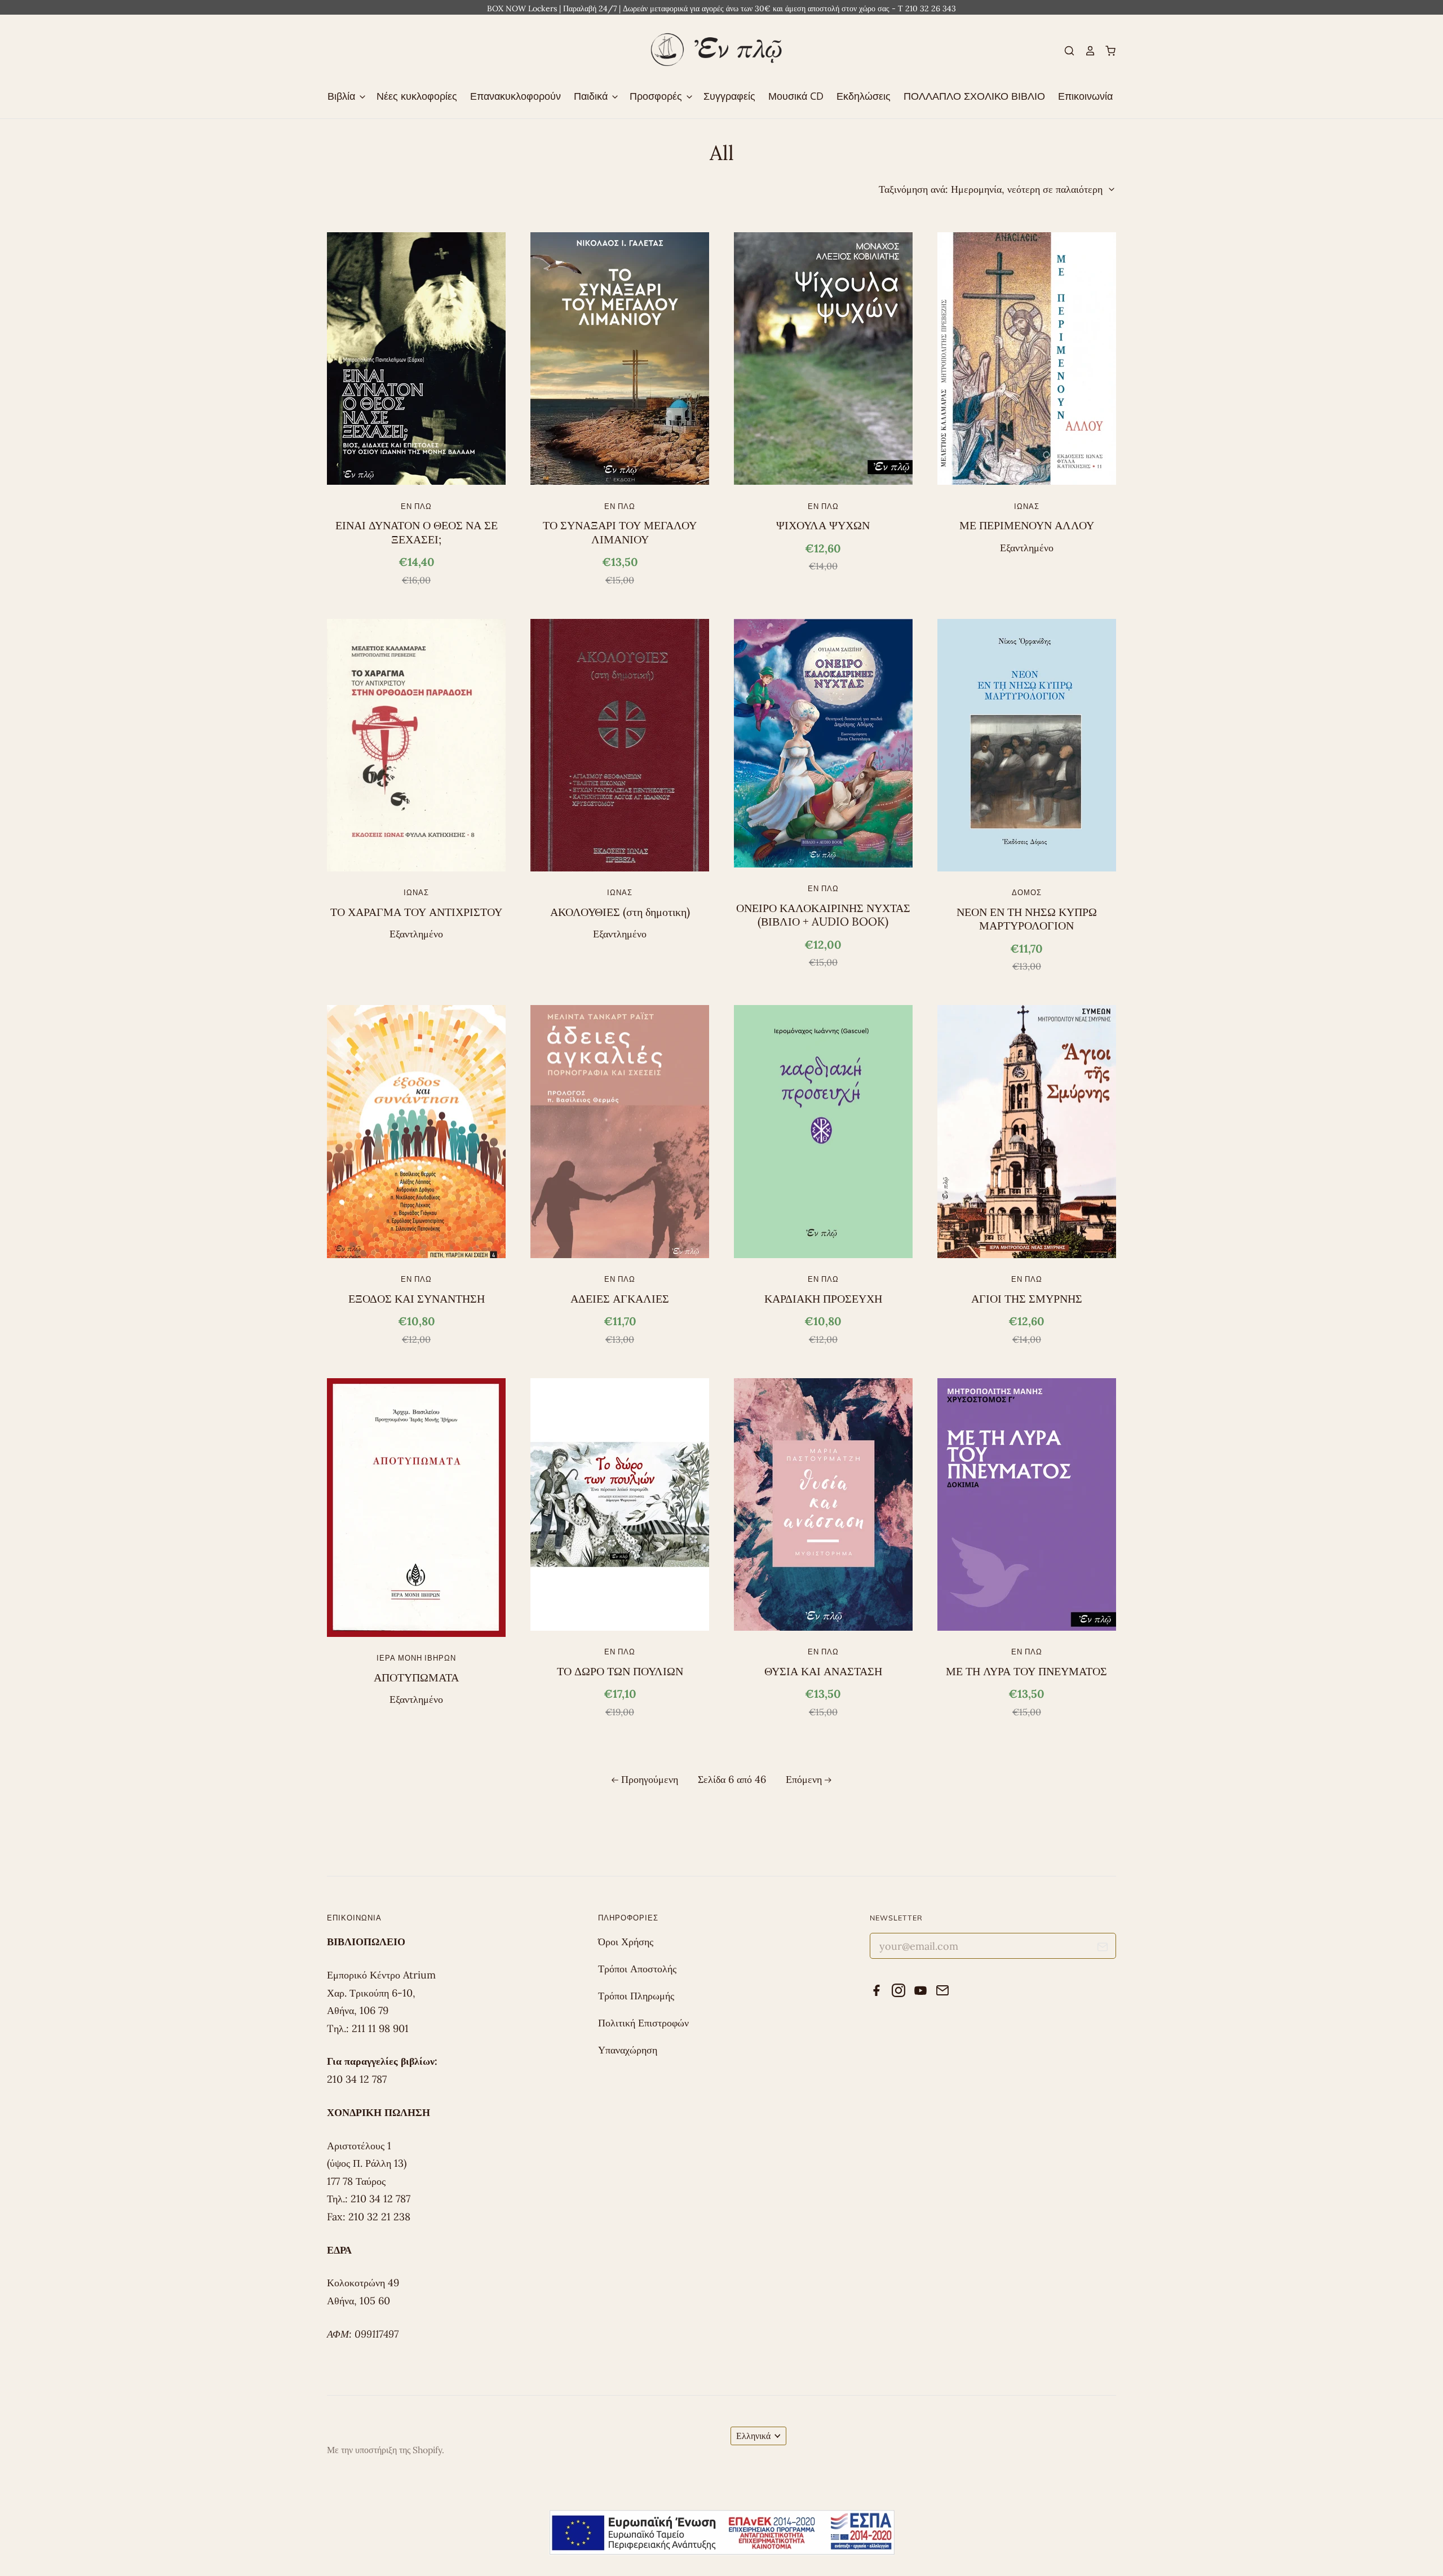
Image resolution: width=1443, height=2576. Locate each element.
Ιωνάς (1027, 506)
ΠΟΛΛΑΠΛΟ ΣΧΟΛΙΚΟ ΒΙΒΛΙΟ (974, 96)
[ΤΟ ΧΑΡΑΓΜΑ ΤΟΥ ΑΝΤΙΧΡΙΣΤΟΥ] (416, 745)
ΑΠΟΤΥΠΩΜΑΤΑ (416, 1678)
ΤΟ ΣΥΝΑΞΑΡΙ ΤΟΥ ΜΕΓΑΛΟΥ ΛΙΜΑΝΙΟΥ (620, 532)
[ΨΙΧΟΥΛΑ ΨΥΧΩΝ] (823, 358)
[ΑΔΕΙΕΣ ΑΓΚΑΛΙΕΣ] (620, 1131)
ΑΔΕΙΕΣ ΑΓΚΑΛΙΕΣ (620, 1299)
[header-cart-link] (1106, 51)
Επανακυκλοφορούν (515, 96)
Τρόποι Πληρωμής (636, 1996)
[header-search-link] (1065, 51)
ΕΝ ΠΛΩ (416, 506)
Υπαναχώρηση (628, 2050)
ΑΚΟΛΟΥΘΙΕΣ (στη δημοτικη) (620, 912)
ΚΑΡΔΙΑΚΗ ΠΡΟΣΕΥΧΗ (823, 1299)
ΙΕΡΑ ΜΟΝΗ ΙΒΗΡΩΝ (416, 1658)
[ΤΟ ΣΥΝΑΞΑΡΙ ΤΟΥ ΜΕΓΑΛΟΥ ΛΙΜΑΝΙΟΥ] (620, 358)
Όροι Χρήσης (626, 1942)
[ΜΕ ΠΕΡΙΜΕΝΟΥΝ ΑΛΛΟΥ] (1027, 358)
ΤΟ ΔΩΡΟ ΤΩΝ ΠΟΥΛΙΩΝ (620, 1671)
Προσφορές (657, 96)
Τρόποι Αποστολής (637, 1969)
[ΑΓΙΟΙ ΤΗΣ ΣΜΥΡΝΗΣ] (1027, 1131)
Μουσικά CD (796, 96)
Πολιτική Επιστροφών (643, 2023)
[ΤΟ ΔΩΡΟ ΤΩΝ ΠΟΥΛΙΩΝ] (620, 1504)
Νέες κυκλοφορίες (417, 96)
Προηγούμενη (650, 1779)
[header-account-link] (1085, 51)
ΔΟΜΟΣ (1027, 892)
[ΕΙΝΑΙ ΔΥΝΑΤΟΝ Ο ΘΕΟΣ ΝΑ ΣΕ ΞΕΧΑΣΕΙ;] (416, 358)
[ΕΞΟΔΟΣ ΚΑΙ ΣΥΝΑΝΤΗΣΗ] (416, 1131)
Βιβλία (343, 96)
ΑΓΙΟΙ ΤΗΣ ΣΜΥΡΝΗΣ (1027, 1299)
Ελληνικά (753, 2436)
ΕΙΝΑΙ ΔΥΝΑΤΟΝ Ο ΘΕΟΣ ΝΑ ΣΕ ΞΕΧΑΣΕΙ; (417, 532)
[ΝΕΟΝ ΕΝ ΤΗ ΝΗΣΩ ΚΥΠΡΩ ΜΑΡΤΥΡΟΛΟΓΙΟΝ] (1027, 745)
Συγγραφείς (729, 96)
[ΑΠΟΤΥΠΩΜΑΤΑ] (416, 1508)
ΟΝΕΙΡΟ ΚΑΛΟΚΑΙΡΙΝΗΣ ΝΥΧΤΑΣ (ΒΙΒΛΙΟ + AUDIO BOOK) (823, 915)
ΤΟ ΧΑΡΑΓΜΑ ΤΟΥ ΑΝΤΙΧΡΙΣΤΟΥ (416, 912)
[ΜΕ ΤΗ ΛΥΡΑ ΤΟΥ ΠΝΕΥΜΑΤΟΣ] (1027, 1504)
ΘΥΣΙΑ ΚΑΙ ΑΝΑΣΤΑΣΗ (823, 1671)
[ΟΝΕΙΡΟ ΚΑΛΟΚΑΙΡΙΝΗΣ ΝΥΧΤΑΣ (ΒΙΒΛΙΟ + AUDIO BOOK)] (823, 743)
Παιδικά (592, 96)
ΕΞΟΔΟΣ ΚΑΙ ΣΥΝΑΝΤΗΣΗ (417, 1299)
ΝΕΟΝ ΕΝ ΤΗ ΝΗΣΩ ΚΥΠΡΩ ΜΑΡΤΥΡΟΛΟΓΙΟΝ (1027, 919)
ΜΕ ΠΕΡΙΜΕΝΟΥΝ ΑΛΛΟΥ (1027, 525)
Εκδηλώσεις (864, 96)
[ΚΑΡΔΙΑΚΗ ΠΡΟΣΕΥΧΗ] (823, 1131)
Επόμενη (804, 1779)
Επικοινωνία (1085, 96)
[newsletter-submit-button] (1103, 1949)
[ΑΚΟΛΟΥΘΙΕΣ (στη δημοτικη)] (620, 745)
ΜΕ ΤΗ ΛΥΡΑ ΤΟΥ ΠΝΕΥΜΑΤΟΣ (1026, 1671)
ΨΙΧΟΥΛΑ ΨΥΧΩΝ (823, 525)
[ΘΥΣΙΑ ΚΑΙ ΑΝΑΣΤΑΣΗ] (823, 1504)
